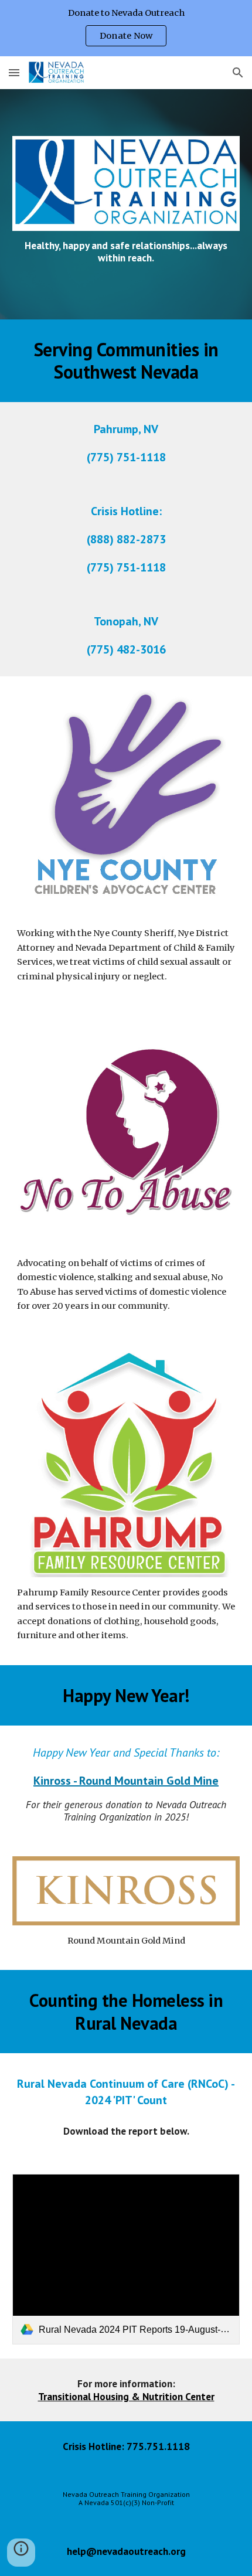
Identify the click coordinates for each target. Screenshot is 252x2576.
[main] (126, 252)
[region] (126, 28)
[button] (14, 72)
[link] (126, 2259)
